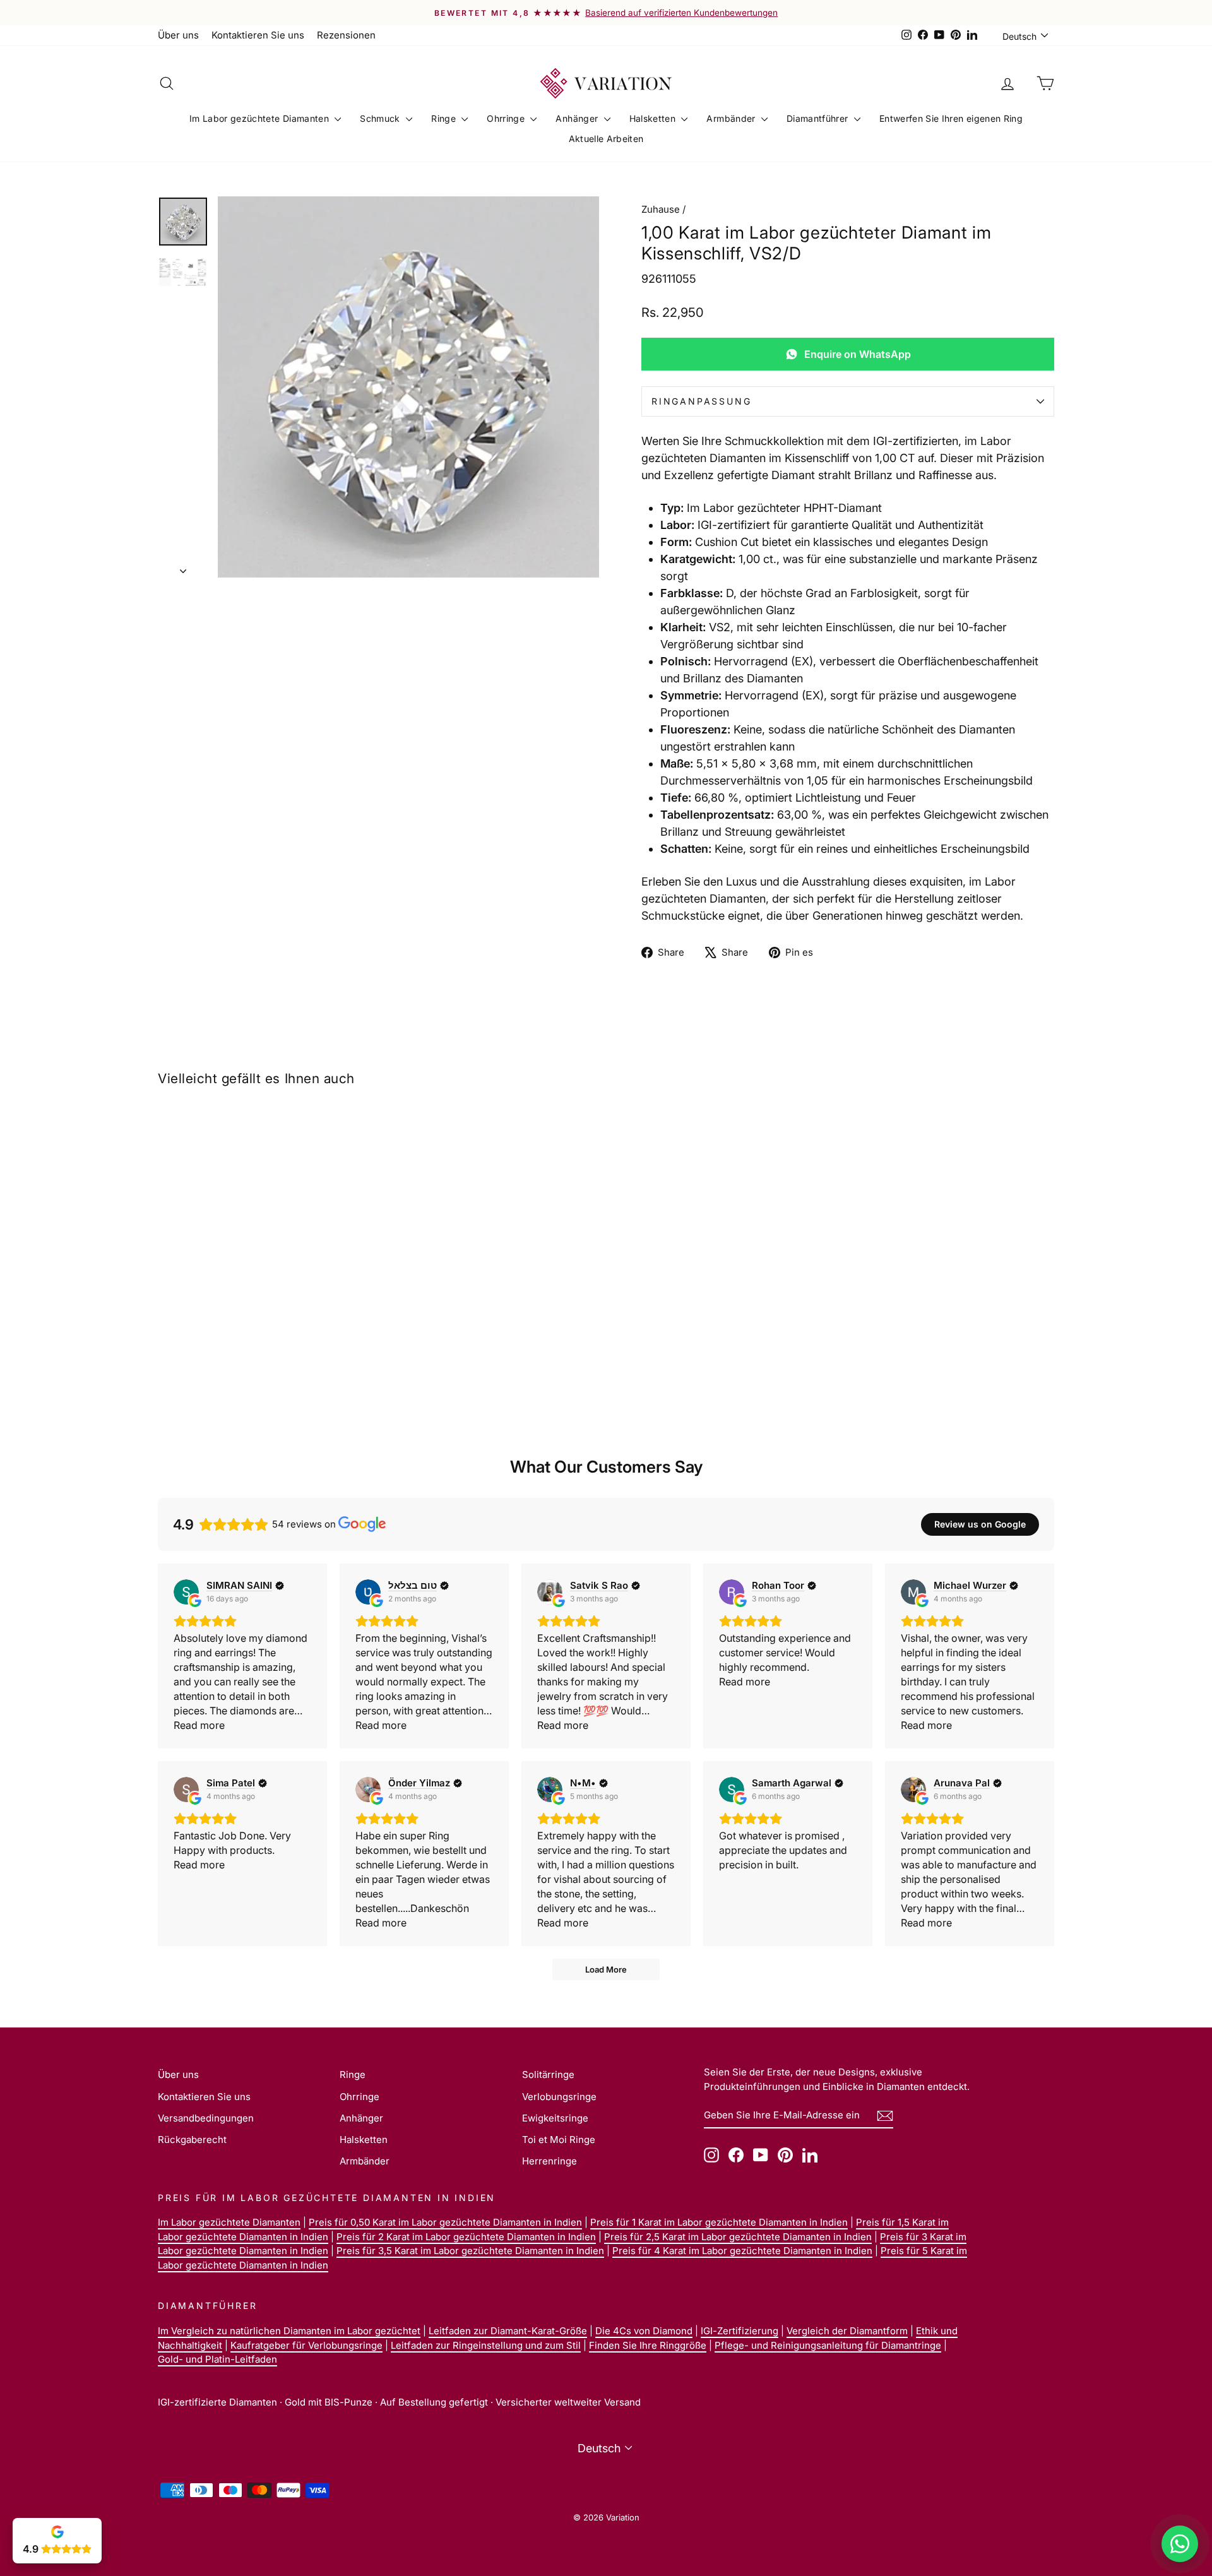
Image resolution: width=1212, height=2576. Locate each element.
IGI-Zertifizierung (740, 2331)
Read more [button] (199, 1725)
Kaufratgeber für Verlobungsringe (306, 2345)
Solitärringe (548, 2074)
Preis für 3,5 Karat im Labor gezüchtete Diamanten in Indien (470, 2251)
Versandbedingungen (206, 2118)
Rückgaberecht (192, 2140)
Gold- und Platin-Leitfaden (217, 2359)
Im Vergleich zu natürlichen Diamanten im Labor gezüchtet (289, 2331)
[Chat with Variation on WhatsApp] (1180, 2544)
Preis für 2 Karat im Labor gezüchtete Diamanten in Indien (466, 2237)
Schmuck (381, 118)
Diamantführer (819, 118)
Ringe (445, 118)
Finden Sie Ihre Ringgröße (648, 2345)
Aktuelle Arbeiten (606, 139)
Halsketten (654, 118)
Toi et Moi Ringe (559, 2140)
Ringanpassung (701, 401)
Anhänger (578, 118)
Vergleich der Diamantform (847, 2331)
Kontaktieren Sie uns (258, 35)
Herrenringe (550, 2161)
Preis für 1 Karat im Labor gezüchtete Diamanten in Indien (719, 2222)
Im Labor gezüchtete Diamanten (261, 118)
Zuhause (661, 209)
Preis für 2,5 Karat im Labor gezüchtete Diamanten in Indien (738, 2237)
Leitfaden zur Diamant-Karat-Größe (508, 2331)
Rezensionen (346, 35)
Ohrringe (507, 118)
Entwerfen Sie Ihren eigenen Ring (951, 118)
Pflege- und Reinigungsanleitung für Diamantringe (828, 2345)
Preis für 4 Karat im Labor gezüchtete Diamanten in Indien (742, 2251)
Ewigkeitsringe (555, 2118)
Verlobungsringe (559, 2097)
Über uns (178, 35)
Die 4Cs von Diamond (644, 2331)
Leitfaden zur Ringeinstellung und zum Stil (486, 2345)
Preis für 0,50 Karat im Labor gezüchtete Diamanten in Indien (445, 2222)
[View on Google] (186, 1592)
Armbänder (732, 118)
